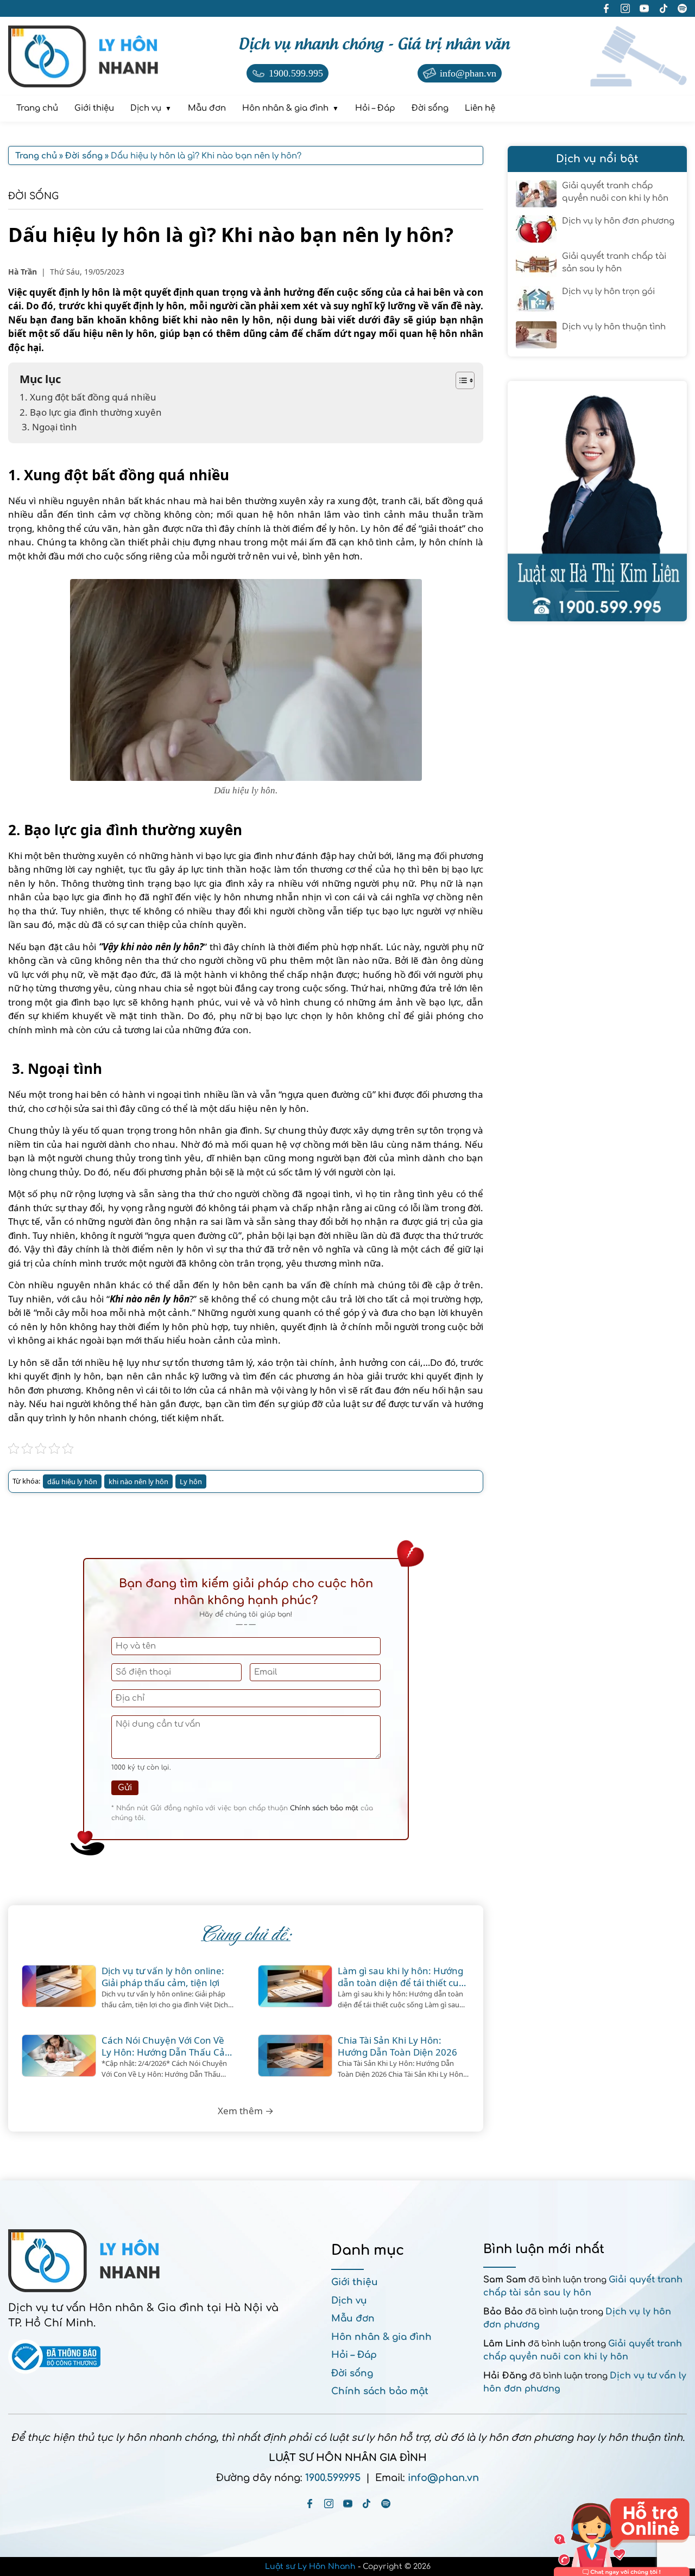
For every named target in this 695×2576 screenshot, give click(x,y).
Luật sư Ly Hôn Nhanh (310, 2567)
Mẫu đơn (353, 2319)
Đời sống (33, 196)
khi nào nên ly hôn (138, 1481)
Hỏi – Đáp (354, 2355)
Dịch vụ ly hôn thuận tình (614, 327)
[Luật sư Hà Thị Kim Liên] (597, 501)
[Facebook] (310, 2504)
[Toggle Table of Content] (460, 380)
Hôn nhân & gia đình (381, 2337)
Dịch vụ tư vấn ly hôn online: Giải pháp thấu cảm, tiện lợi (163, 1977)
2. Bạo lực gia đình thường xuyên (91, 412)
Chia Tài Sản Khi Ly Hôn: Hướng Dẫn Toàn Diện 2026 (397, 2046)
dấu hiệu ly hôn (72, 1481)
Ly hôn (191, 1481)
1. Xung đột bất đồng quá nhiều (88, 397)
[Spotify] (386, 2504)
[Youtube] (348, 2504)
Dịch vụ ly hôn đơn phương (618, 221)
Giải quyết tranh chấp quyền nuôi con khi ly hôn (615, 192)
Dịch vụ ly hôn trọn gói (608, 292)
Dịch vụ (349, 2301)
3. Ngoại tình (48, 427)
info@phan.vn (443, 2478)
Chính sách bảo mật (324, 1808)
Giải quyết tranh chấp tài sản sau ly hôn (614, 263)
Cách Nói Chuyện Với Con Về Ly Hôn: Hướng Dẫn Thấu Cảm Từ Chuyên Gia (168, 2046)
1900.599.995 (333, 2478)
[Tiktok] (367, 2504)
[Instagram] (329, 2504)
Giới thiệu (355, 2282)
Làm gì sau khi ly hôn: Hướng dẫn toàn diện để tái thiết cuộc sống (403, 1977)
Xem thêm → (246, 2111)
